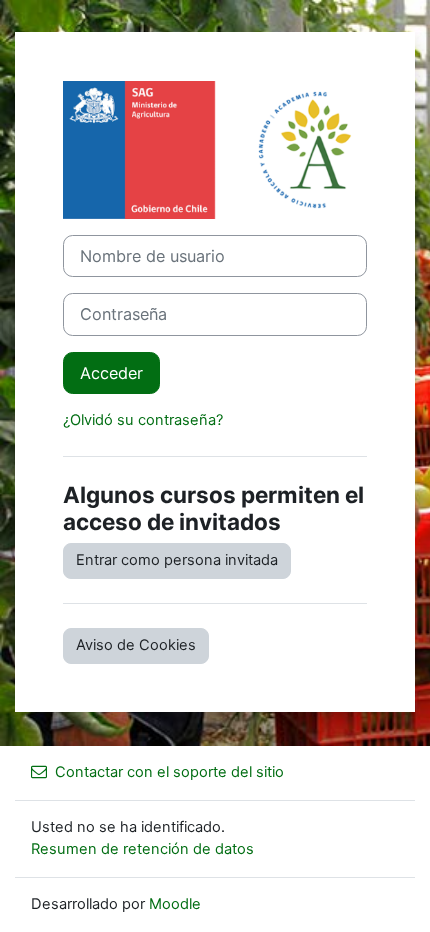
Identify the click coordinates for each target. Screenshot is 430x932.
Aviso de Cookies (136, 645)
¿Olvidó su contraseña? (143, 420)
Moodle (175, 904)
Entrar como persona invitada (177, 560)
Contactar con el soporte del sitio (169, 772)
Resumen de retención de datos (142, 849)
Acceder (111, 373)
